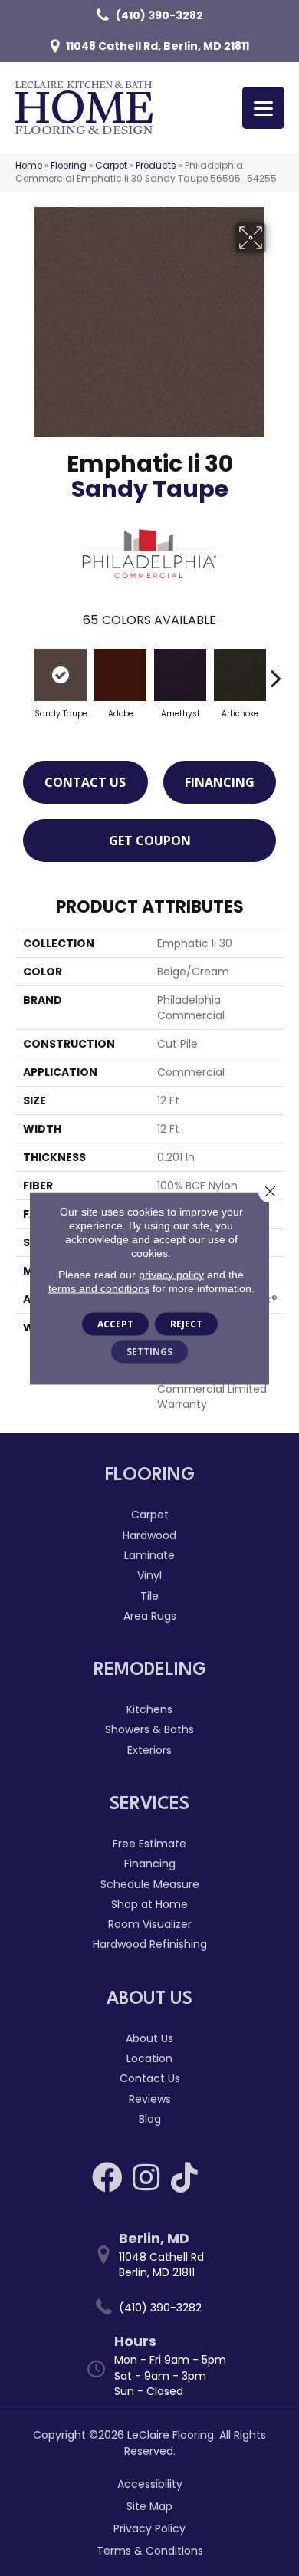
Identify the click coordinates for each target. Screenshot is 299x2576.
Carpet (111, 166)
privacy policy (171, 1274)
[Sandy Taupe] (61, 675)
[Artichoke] (240, 675)
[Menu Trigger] (263, 108)
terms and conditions (99, 1288)
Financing (220, 782)
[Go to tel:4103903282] (157, 2307)
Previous (23, 670)
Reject (186, 1323)
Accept (115, 1323)
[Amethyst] (180, 675)
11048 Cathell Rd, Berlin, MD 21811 (158, 46)
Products (156, 166)
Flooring (69, 166)
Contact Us (85, 782)
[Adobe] (120, 675)
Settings (149, 1351)
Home (29, 166)
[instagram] (146, 2177)
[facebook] (107, 2177)
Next (276, 670)
